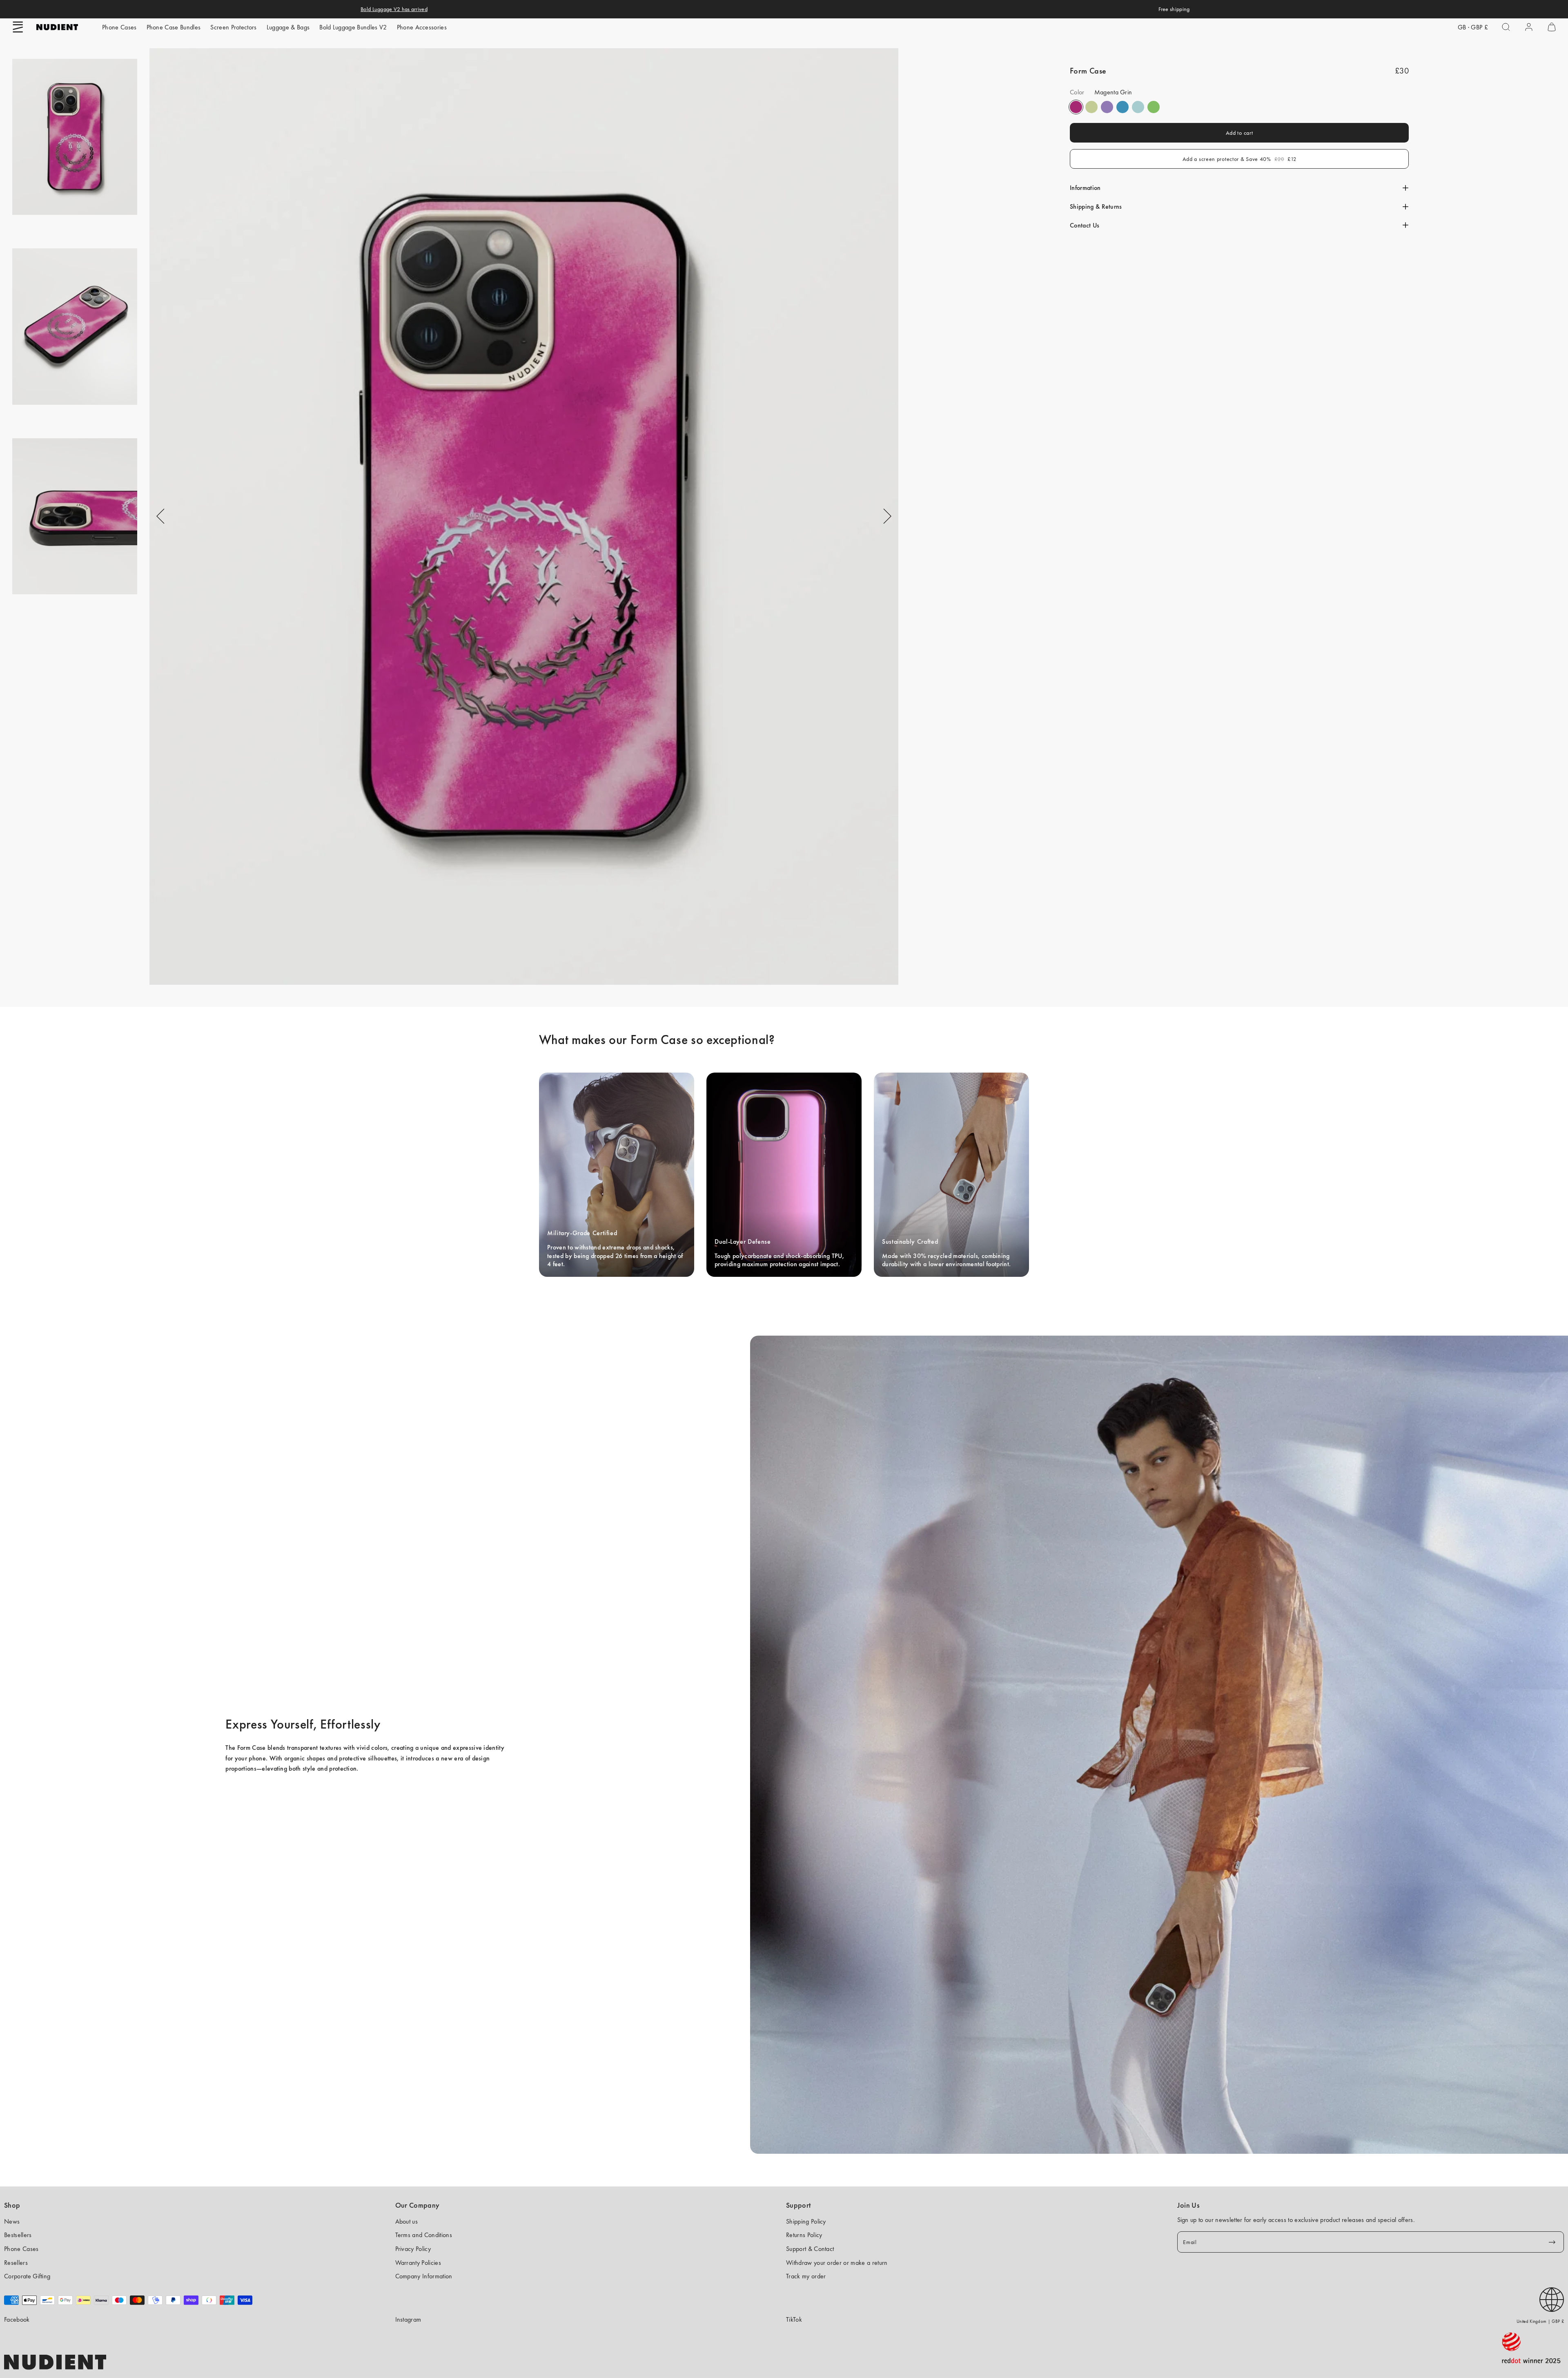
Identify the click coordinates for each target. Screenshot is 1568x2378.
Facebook (17, 2319)
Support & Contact (810, 2249)
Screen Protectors (233, 27)
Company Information (424, 2276)
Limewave (1154, 107)
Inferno (1091, 107)
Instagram (408, 2319)
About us (407, 2221)
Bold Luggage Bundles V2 (353, 27)
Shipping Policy (806, 2221)
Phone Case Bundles (174, 27)
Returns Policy (804, 2235)
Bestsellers (18, 2235)
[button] (18, 27)
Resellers (16, 2263)
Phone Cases (119, 27)
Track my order (806, 2276)
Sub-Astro (1107, 107)
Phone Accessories (422, 27)
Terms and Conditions (424, 2235)
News (12, 2221)
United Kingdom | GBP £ (1540, 2321)
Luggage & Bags (288, 27)
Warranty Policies (418, 2263)
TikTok (794, 2319)
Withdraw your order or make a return (837, 2263)
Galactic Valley (1138, 107)
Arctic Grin (1123, 107)
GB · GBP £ (1473, 27)
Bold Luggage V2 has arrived (394, 9)
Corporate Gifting (27, 2276)
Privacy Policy (413, 2249)
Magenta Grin (1076, 107)
